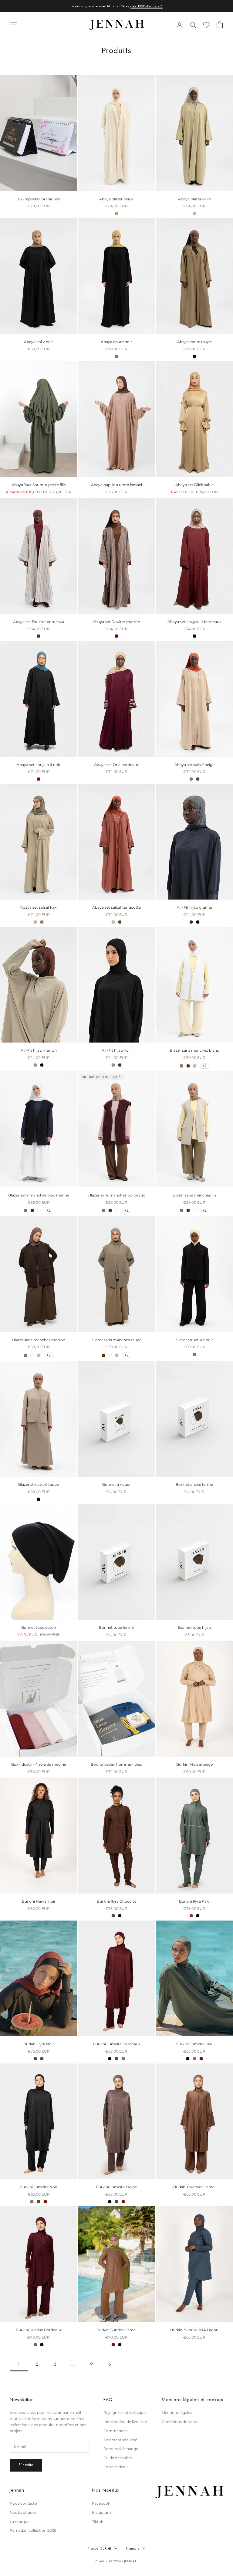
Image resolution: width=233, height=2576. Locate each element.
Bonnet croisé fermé (194, 1484)
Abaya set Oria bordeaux (116, 765)
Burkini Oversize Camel (194, 2187)
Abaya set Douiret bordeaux (39, 622)
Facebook (101, 2503)
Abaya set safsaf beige (194, 765)
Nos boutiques (23, 2512)
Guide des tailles (118, 2458)
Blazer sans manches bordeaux (116, 1195)
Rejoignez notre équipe (125, 2413)
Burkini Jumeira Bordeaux (116, 2044)
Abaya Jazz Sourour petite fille (39, 485)
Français (133, 2548)
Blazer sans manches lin (194, 1195)
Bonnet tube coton (39, 1627)
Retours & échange (121, 2449)
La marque (20, 2522)
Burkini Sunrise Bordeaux (39, 2330)
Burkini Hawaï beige (194, 1764)
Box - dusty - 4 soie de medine (39, 1764)
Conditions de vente (180, 2422)
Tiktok (98, 2522)
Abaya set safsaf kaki (39, 907)
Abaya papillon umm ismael (116, 485)
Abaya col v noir (39, 342)
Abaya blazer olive (194, 199)
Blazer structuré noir (194, 1340)
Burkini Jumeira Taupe (116, 2187)
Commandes (115, 2431)
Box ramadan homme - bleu (116, 1764)
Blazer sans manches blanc (194, 1050)
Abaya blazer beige (116, 199)
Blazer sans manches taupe (116, 1340)
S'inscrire (26, 2465)
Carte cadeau (116, 2467)
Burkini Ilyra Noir (39, 2044)
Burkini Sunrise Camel (116, 2330)
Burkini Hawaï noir (39, 1901)
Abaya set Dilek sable (194, 485)
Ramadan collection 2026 (33, 2530)
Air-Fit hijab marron (39, 1050)
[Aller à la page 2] (110, 2364)
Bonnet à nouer (116, 1484)
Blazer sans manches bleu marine (39, 1195)
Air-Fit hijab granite (194, 907)
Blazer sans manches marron (39, 1340)
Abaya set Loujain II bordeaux (194, 622)
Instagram (101, 2512)
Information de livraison (125, 2422)
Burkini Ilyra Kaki (194, 1901)
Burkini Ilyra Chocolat (116, 1901)
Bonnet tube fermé (116, 1627)
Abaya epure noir (116, 342)
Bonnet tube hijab (194, 1627)
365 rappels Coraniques (39, 199)
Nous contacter (24, 2503)
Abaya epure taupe (194, 342)
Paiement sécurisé (120, 2440)
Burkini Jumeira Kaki (194, 2044)
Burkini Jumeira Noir (39, 2187)
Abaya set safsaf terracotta (116, 907)
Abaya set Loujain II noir (39, 765)
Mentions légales (177, 2413)
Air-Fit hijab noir (116, 1050)
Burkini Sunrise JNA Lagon (194, 2330)
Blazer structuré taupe (39, 1484)
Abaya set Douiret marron (116, 622)
